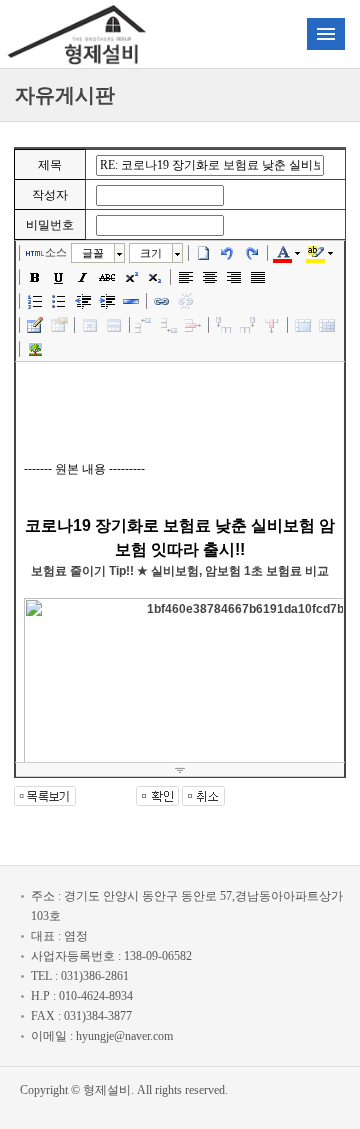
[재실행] (252, 253)
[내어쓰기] (83, 301)
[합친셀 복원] (327, 325)
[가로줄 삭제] (193, 325)
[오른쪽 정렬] (234, 277)
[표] (35, 325)
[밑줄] (59, 277)
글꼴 (93, 253)
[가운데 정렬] (210, 277)
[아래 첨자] (155, 277)
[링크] (162, 301)
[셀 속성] (90, 325)
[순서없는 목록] (59, 301)
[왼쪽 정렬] (186, 277)
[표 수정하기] (59, 325)
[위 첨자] (131, 277)
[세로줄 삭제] (272, 325)
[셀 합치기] (303, 325)
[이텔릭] (83, 277)
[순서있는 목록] (35, 301)
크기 (151, 253)
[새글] (204, 253)
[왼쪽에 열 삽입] (224, 325)
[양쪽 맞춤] (258, 277)
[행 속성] (114, 325)
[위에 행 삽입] (145, 325)
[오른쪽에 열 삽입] (248, 325)
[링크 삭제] (186, 301)
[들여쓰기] (107, 301)
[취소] (228, 253)
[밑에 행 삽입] (169, 325)
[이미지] (35, 349)
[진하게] (35, 277)
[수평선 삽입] (131, 301)
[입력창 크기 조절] (179, 770)
